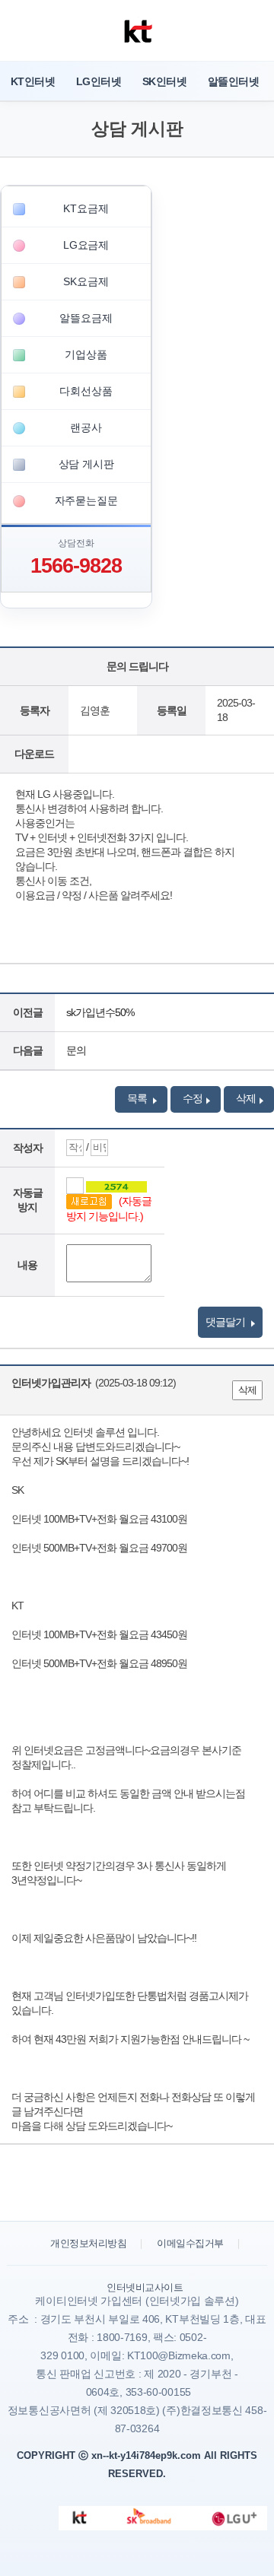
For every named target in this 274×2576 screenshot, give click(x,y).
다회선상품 (86, 391)
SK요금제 (86, 281)
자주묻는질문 (86, 500)
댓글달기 (226, 1322)
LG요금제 (86, 245)
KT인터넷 (33, 81)
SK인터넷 (164, 81)
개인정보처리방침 (88, 2243)
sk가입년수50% (100, 1012)
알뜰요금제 (86, 318)
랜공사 (86, 427)
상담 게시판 (86, 464)
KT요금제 (86, 208)
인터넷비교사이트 (145, 2287)
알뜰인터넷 (233, 81)
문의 (76, 1050)
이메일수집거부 (190, 2243)
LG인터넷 (99, 81)
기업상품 (86, 354)
